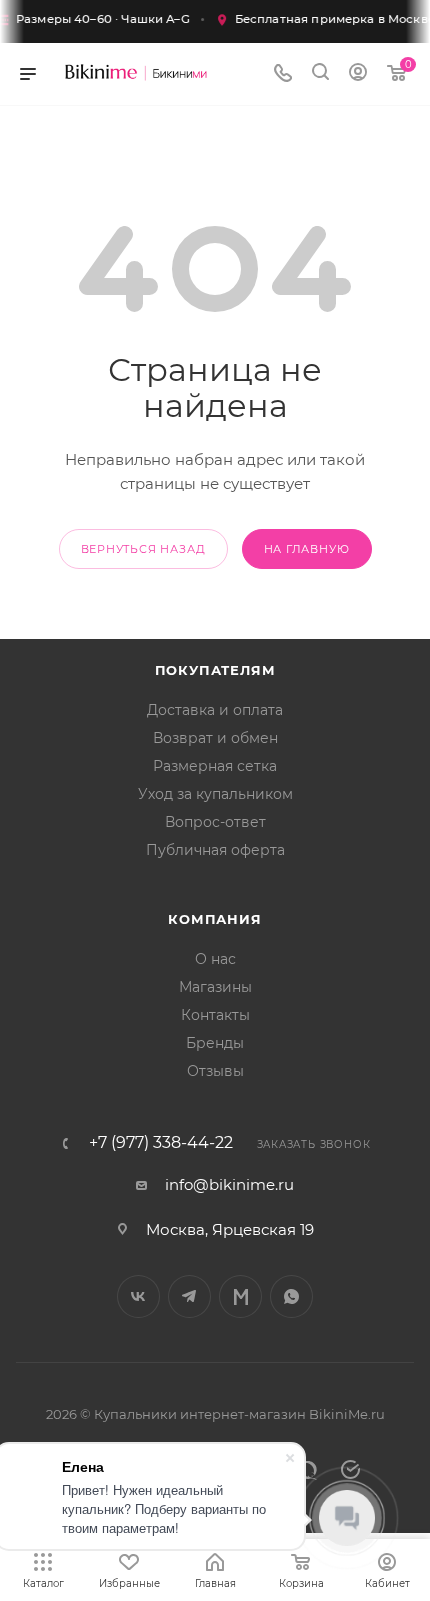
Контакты (215, 1015)
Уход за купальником (215, 794)
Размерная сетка (215, 766)
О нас (215, 959)
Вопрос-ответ (215, 822)
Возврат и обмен (215, 738)
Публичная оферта (215, 850)
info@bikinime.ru (229, 1184)
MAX (240, 1296)
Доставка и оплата (215, 710)
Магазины (215, 987)
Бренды (215, 1043)
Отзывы (215, 1071)
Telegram (189, 1296)
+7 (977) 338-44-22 (161, 1143)
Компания (214, 919)
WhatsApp (291, 1296)
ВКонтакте (138, 1296)
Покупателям (215, 670)
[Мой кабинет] (358, 74)
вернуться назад (143, 549)
